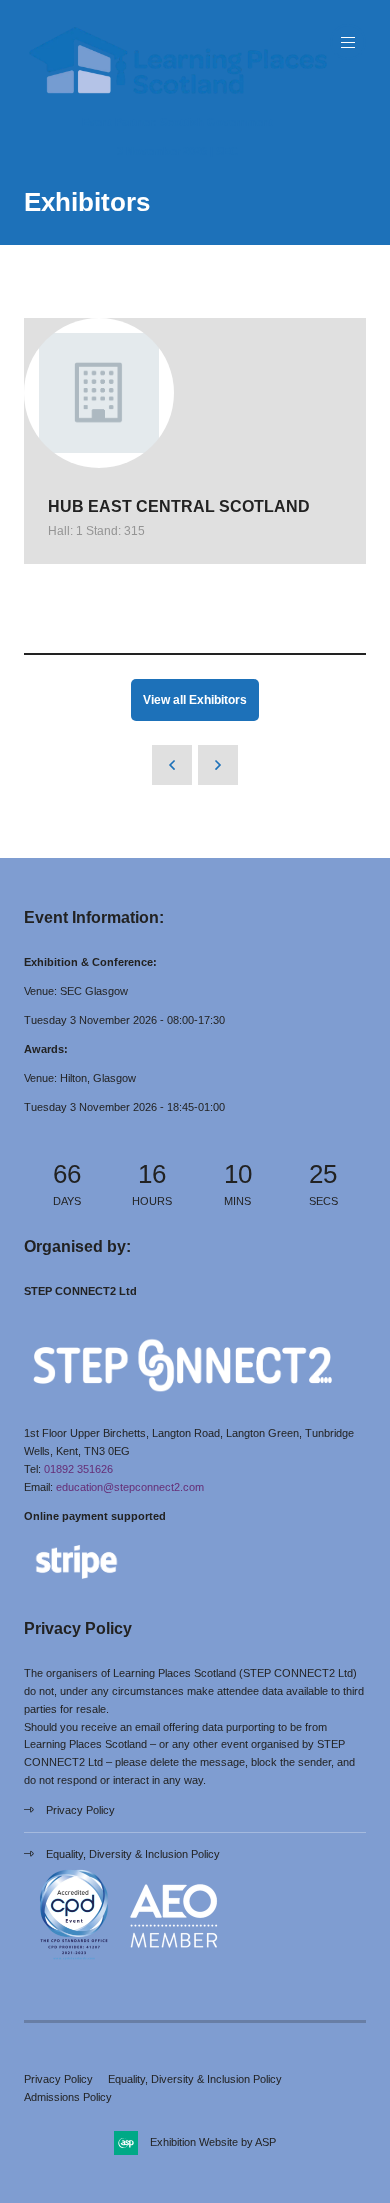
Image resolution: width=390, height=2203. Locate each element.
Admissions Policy (68, 2097)
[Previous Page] (172, 765)
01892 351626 (78, 1469)
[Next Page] (218, 765)
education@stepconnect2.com (130, 1487)
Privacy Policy (80, 1810)
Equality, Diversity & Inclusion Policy (133, 1854)
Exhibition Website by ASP (213, 2142)
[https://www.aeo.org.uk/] (174, 1962)
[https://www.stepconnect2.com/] (182, 1404)
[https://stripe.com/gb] (76, 1583)
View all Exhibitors (195, 700)
